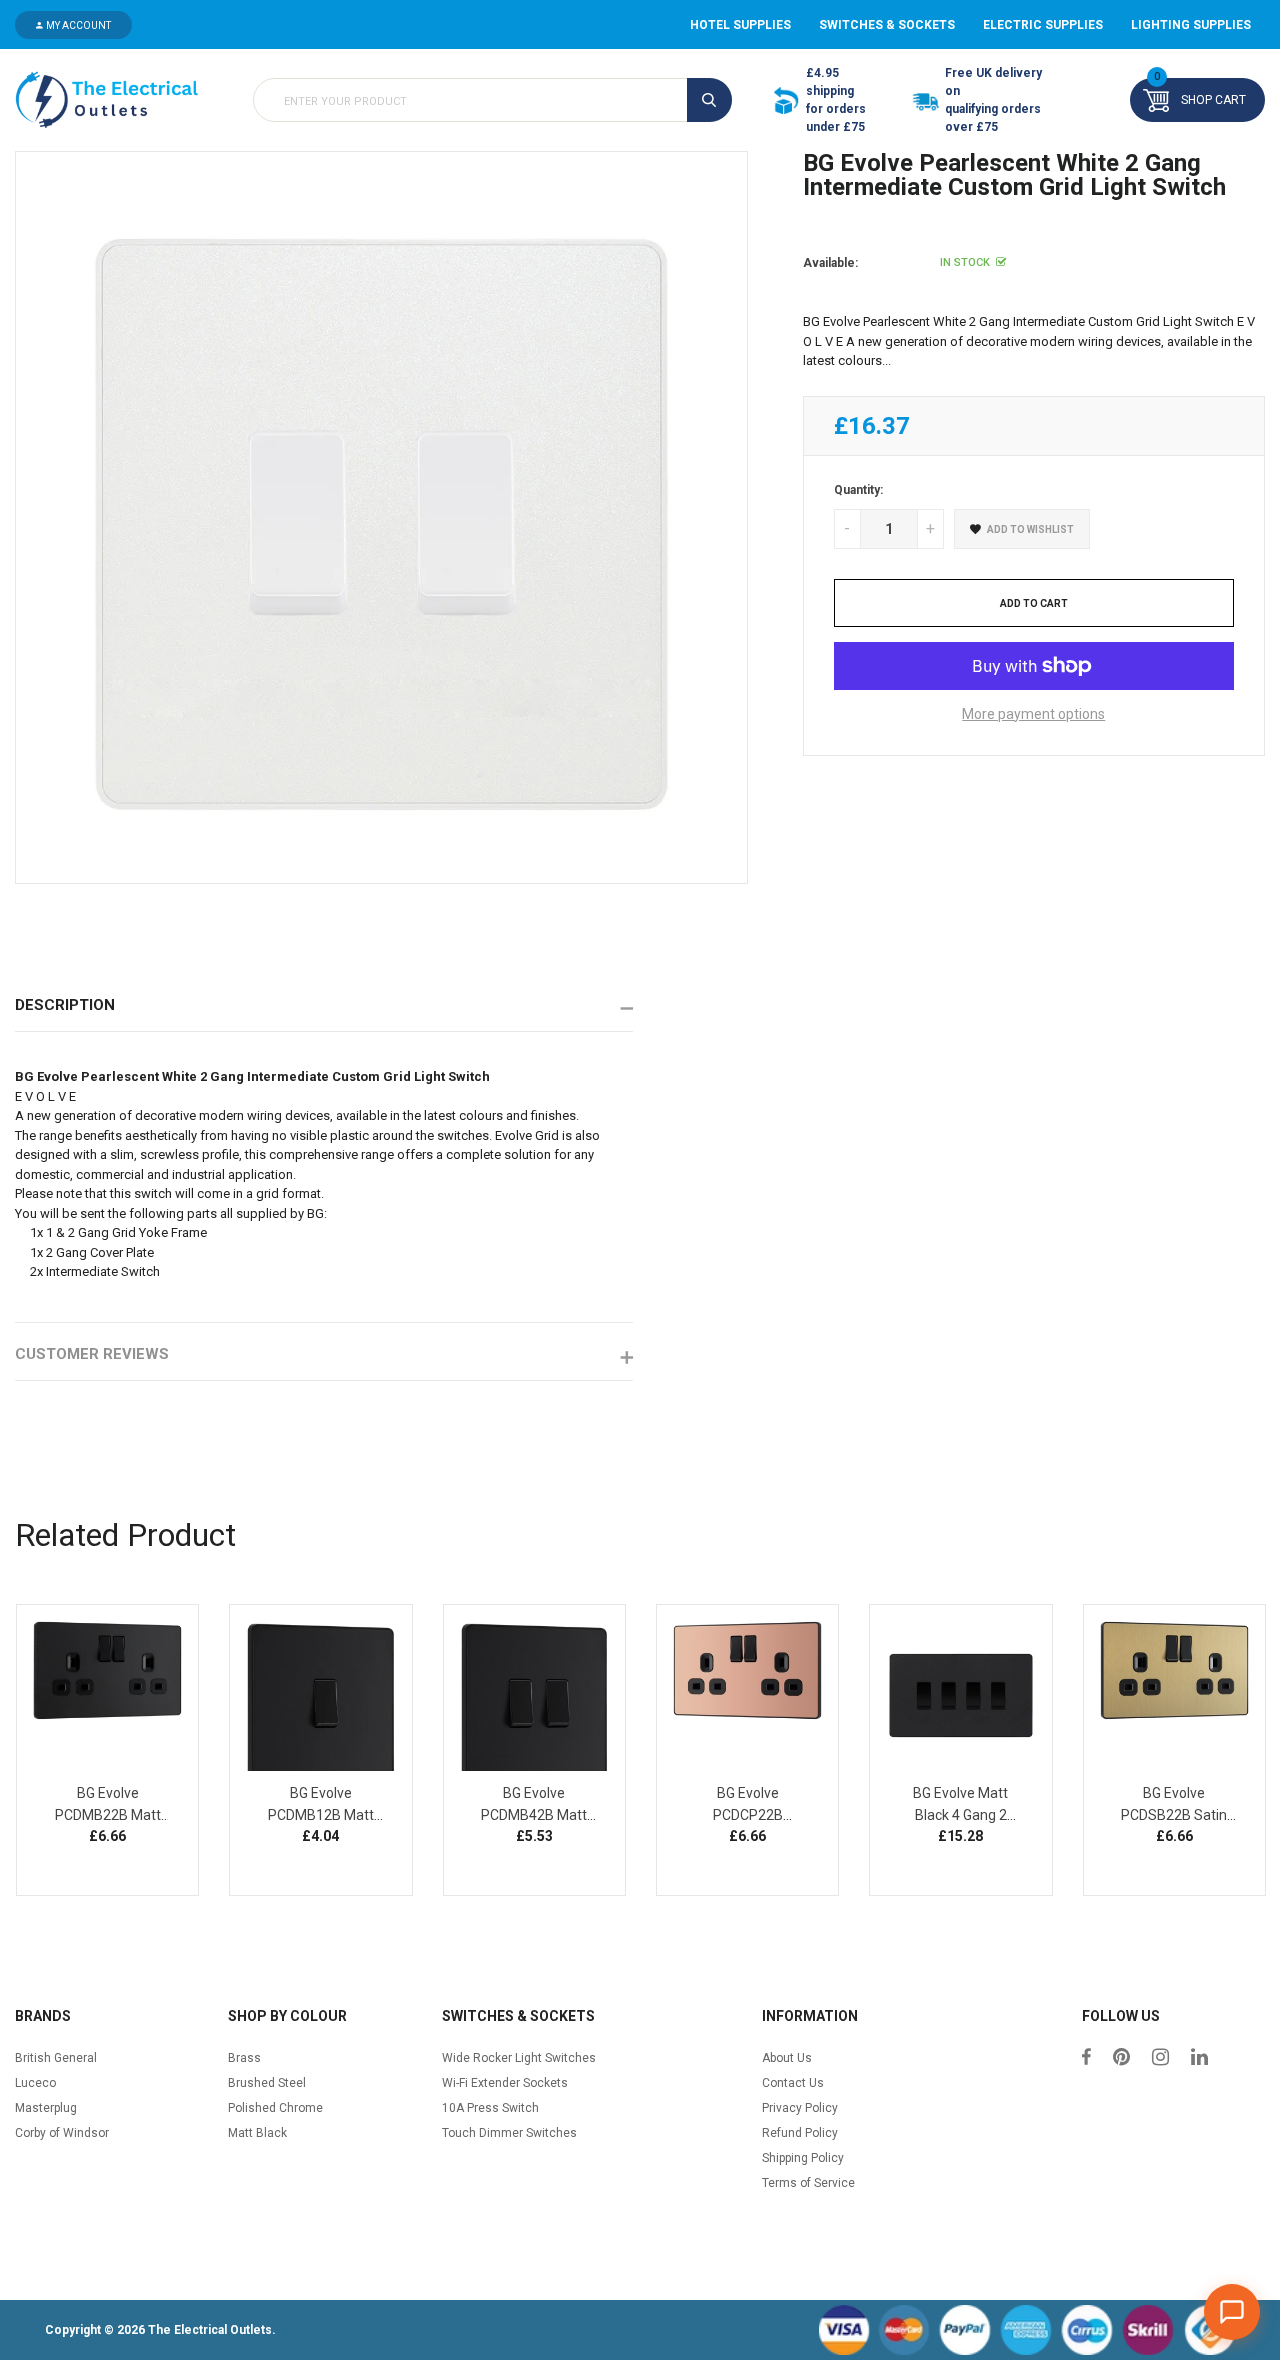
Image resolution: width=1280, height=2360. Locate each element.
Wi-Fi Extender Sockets (505, 2083)
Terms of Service (808, 2183)
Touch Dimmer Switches (509, 2133)
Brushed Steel (267, 2083)
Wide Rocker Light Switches (519, 2058)
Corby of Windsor (62, 2133)
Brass (244, 2058)
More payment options (1033, 714)
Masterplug (46, 2108)
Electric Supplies (1043, 25)
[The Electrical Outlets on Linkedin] (1199, 2059)
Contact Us (793, 2083)
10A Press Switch (490, 2108)
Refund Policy (800, 2133)
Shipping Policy (803, 2158)
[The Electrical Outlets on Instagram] (1160, 2059)
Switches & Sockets (887, 25)
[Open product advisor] (1232, 2312)
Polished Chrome (275, 2108)
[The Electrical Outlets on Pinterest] (1121, 2059)
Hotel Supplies (740, 25)
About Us (787, 2058)
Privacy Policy (800, 2108)
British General (56, 2058)
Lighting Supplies (1191, 25)
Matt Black (257, 2133)
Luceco (35, 2083)
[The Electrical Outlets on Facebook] (1086, 2059)
